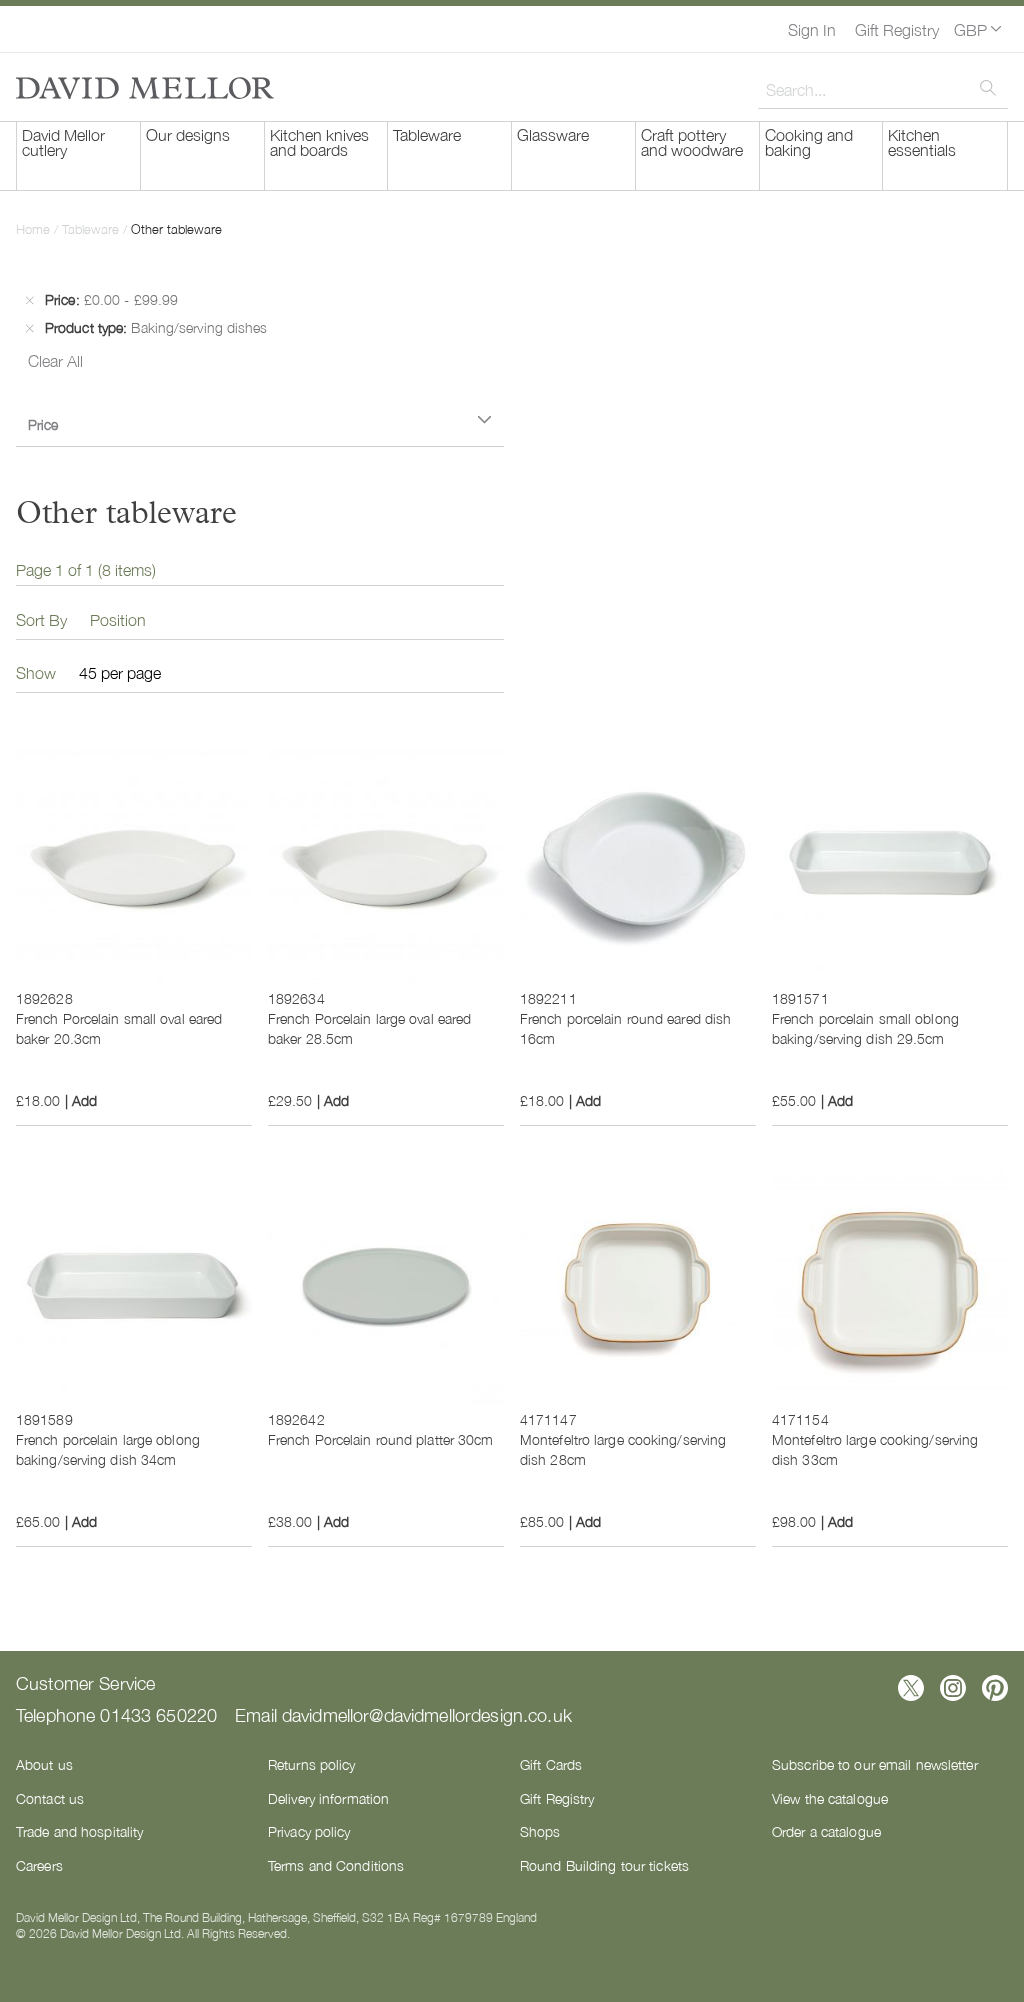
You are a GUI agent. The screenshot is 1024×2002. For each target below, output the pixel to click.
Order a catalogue (826, 1831)
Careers (39, 1865)
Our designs (188, 134)
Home (35, 228)
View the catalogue (830, 1798)
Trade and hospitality (79, 1831)
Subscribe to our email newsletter (875, 1764)
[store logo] (145, 88)
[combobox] (883, 89)
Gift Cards (551, 1764)
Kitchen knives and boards (319, 141)
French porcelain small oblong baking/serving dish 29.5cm (865, 1028)
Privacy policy (309, 1831)
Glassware (553, 134)
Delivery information (328, 1798)
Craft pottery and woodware (692, 141)
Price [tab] (43, 424)
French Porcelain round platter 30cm (381, 1439)
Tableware (427, 134)
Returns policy (312, 1764)
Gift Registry (897, 29)
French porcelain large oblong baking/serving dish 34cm (108, 1449)
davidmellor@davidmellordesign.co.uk (427, 1714)
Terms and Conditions (336, 1865)
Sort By (41, 619)
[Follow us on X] (911, 1688)
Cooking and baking (809, 141)
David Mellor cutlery (63, 141)
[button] (977, 29)
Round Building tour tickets (604, 1865)
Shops (540, 1831)
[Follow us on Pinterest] (995, 1688)
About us (44, 1764)
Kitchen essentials (922, 141)
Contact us (50, 1798)
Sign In (812, 29)
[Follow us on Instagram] (953, 1688)
